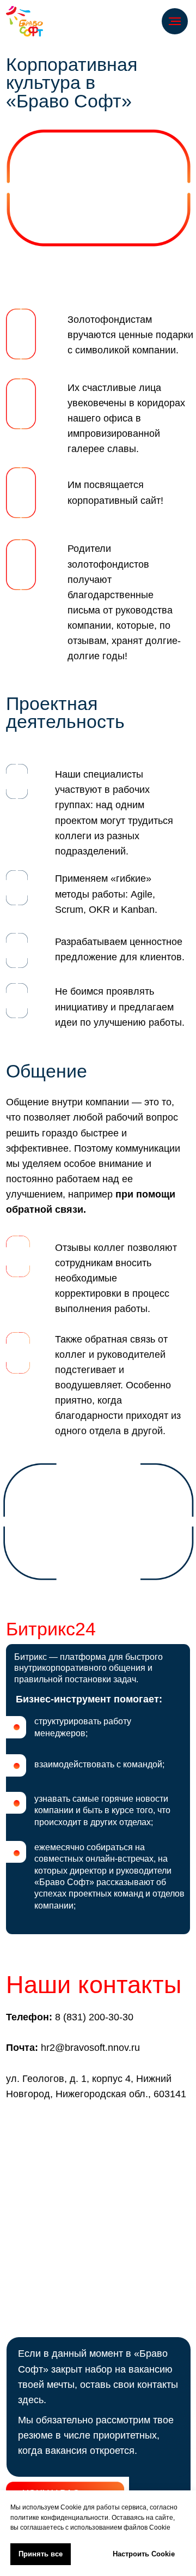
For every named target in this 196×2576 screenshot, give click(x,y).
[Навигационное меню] (175, 21)
